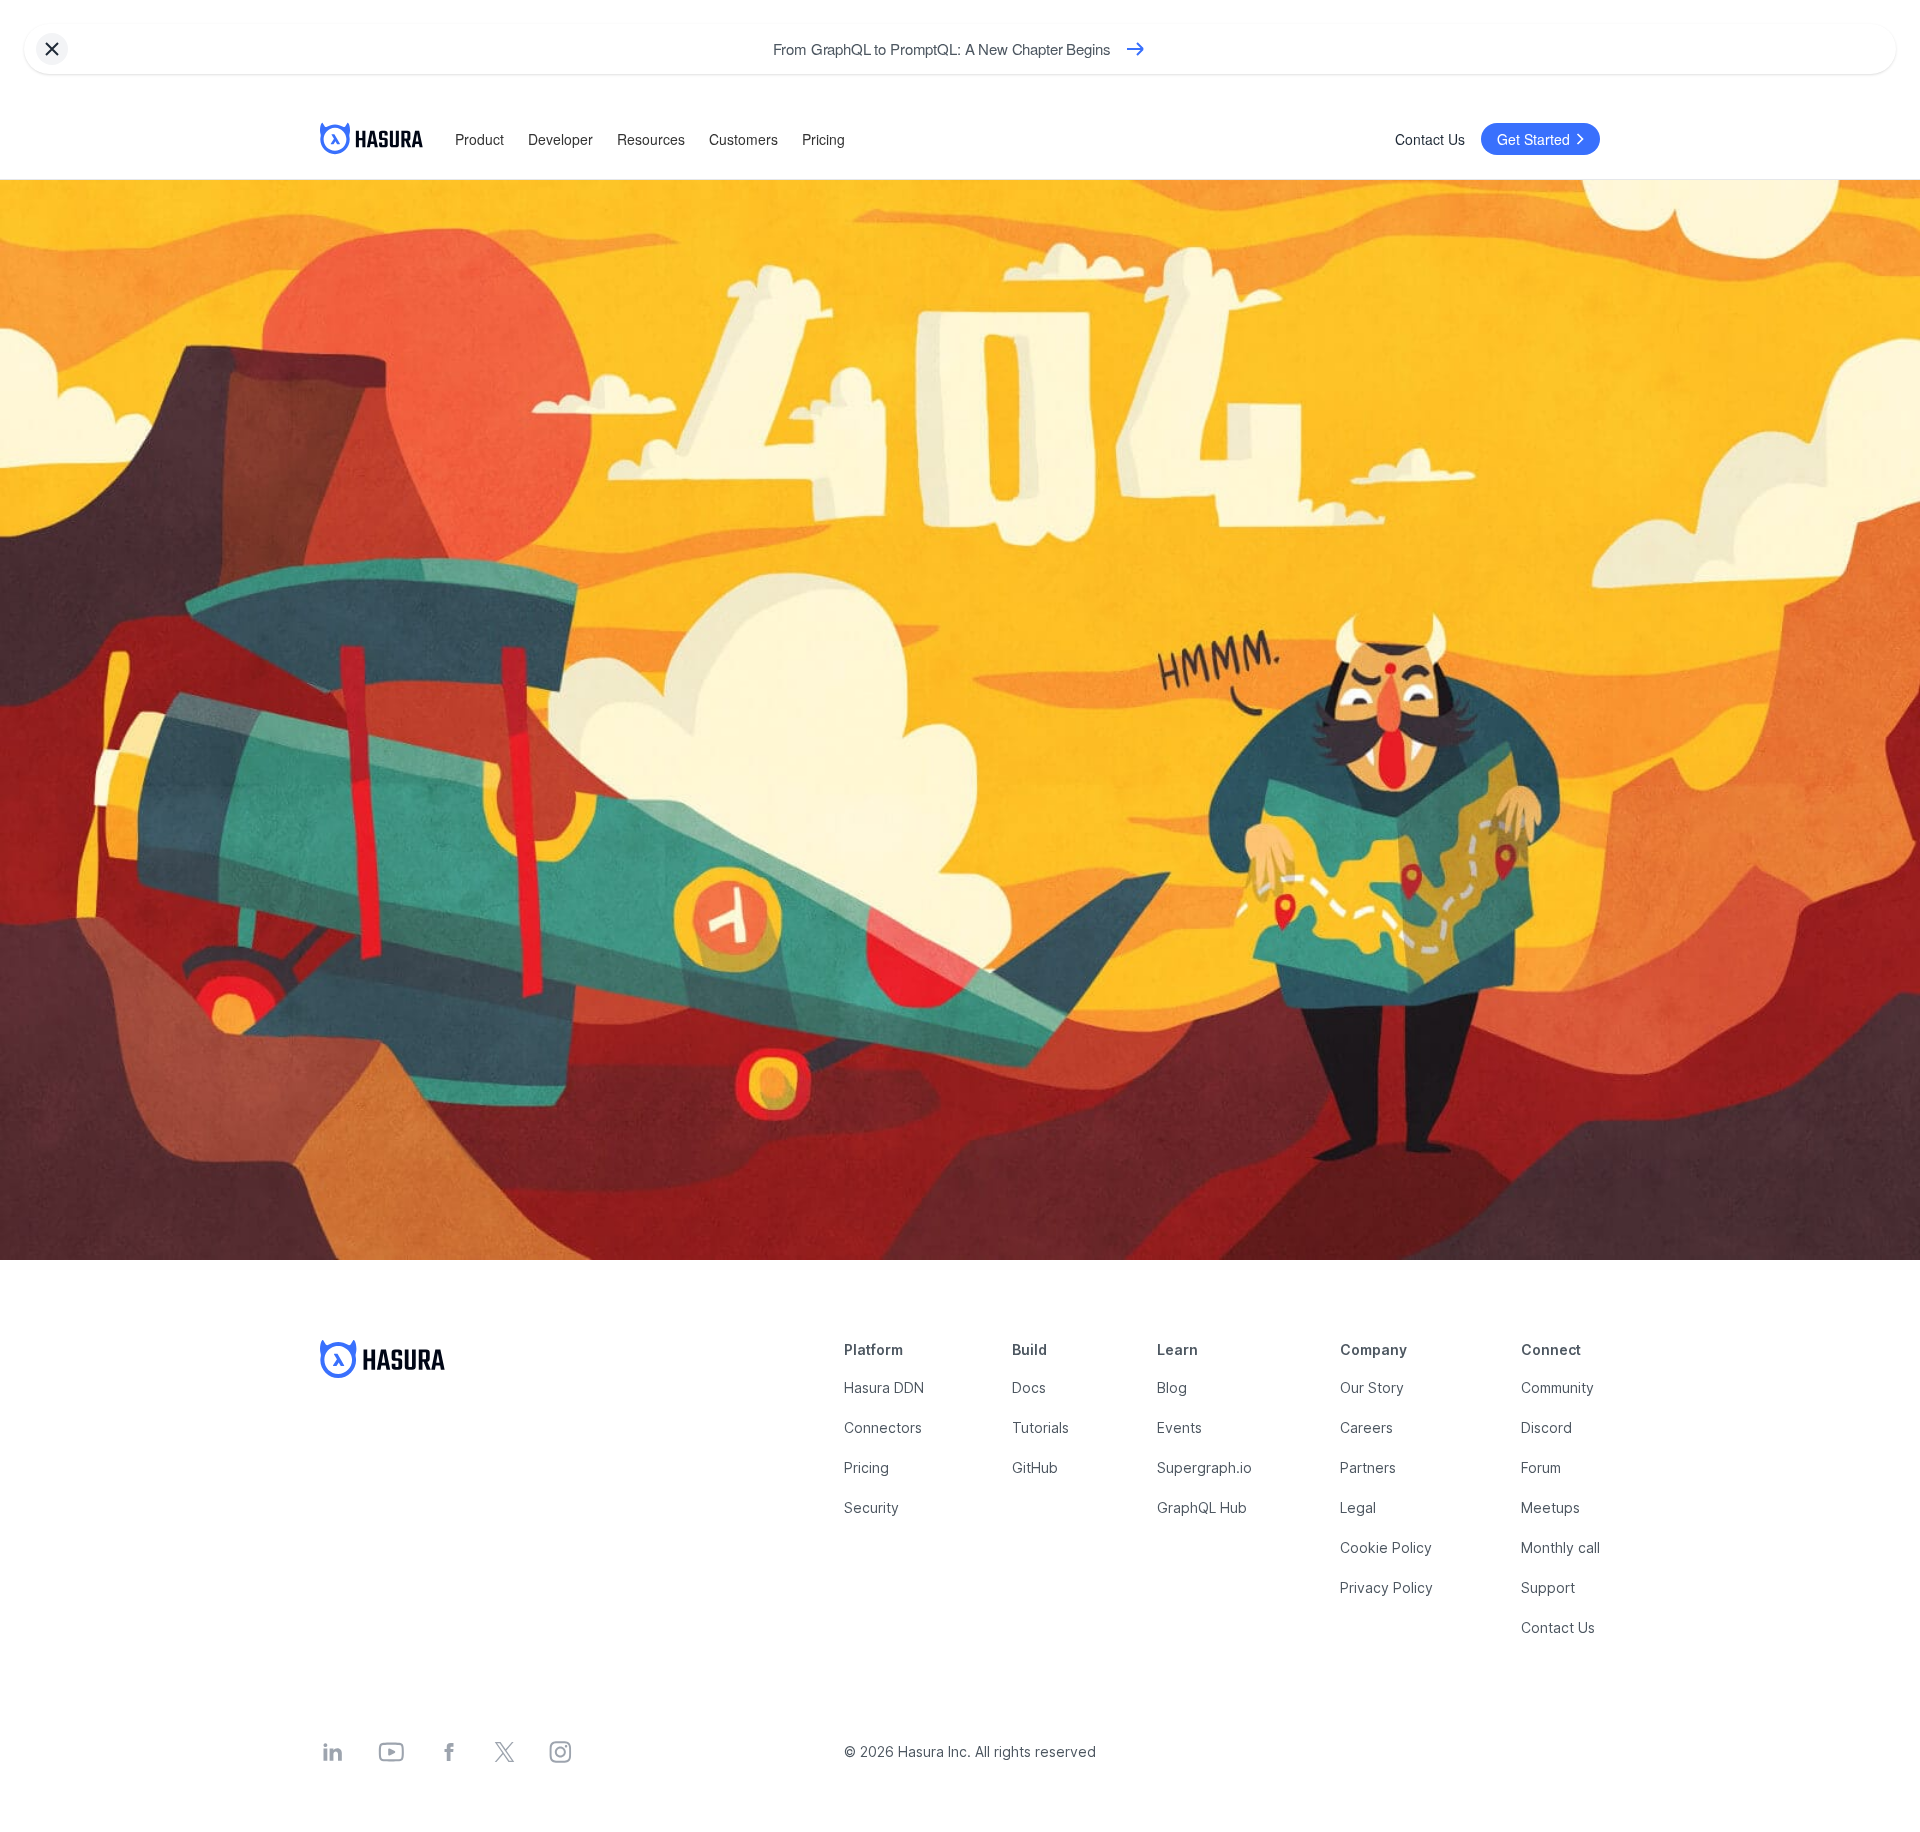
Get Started (1533, 139)
